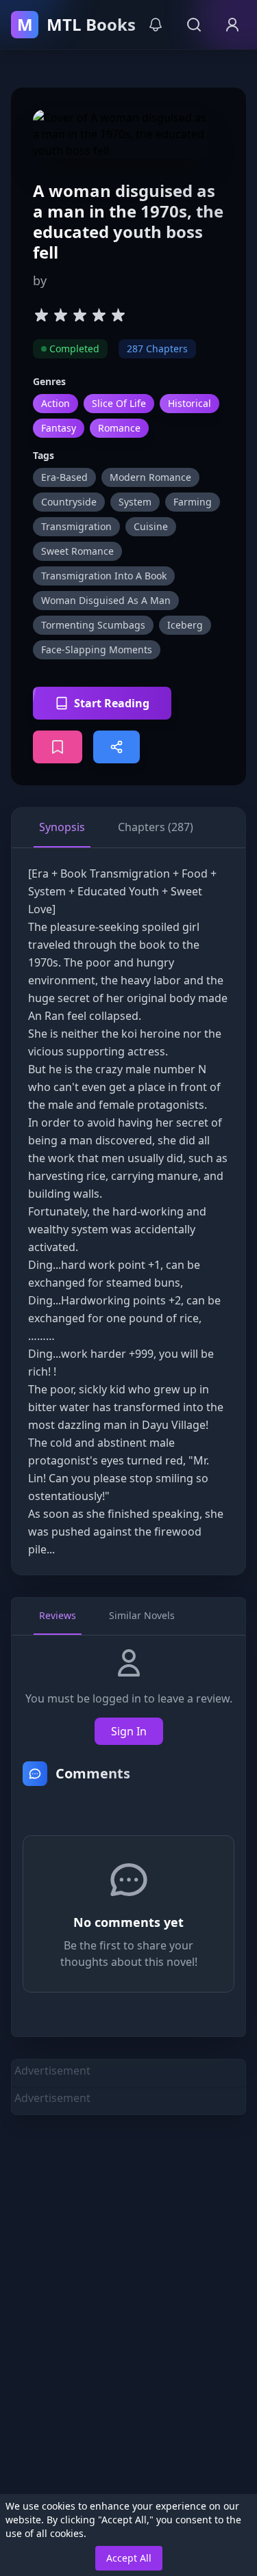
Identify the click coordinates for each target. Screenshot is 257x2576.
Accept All (129, 2558)
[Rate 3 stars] (79, 315)
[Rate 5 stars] (118, 315)
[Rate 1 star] (41, 315)
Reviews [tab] (58, 1615)
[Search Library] (194, 25)
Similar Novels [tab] (142, 1615)
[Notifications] (156, 25)
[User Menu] (232, 25)
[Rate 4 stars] (99, 315)
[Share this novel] (117, 747)
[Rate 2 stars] (60, 315)
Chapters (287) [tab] (156, 827)
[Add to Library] (58, 747)
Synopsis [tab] (62, 827)
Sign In (129, 1731)
